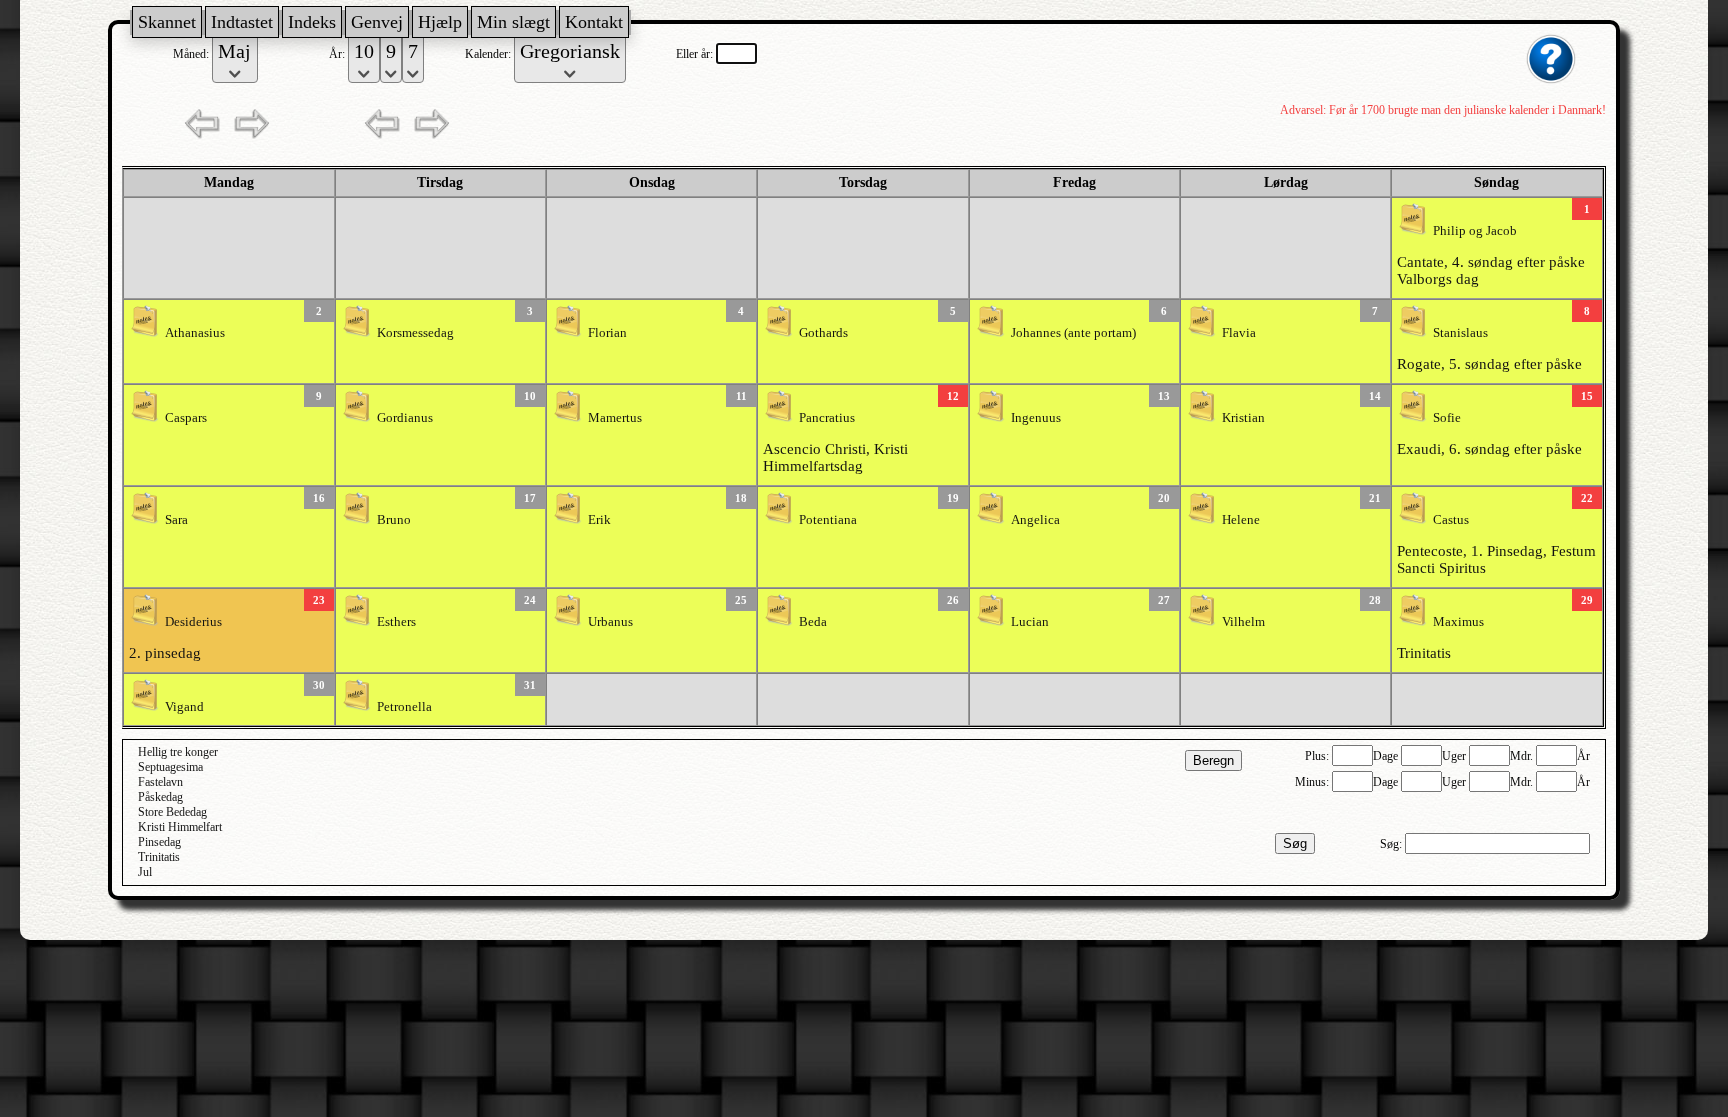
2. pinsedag (165, 653)
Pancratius (827, 418)
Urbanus (610, 622)
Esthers (396, 622)
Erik (599, 520)
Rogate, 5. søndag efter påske (1489, 364)
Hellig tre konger (178, 752)
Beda (813, 622)
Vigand (184, 707)
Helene (1241, 520)
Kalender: (489, 54)
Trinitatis (1424, 653)
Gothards (823, 333)
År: (338, 54)
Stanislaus (1460, 333)
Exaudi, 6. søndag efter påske (1489, 449)
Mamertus (615, 418)
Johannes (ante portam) (1073, 333)
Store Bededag (172, 812)
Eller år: (696, 54)
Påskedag (160, 797)
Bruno (394, 520)
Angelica (1035, 520)
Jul (145, 872)
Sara (176, 520)
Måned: (192, 54)
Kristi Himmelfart (180, 827)
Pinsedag (159, 842)
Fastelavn (160, 782)
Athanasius (195, 333)
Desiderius (193, 622)
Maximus (1458, 622)
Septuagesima (170, 767)
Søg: (1392, 844)
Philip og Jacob (1475, 231)
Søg (1295, 843)
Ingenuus (1036, 418)
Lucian (1030, 622)
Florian (607, 333)
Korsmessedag (415, 333)
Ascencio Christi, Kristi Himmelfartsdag (835, 457)
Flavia (1239, 333)
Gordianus (405, 418)
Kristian (1243, 418)
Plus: (1318, 756)
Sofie (1447, 418)
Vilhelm (1243, 622)
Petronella (404, 707)
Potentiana (828, 520)
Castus (1451, 520)
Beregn (1213, 760)
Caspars (186, 418)
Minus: (1313, 782)
